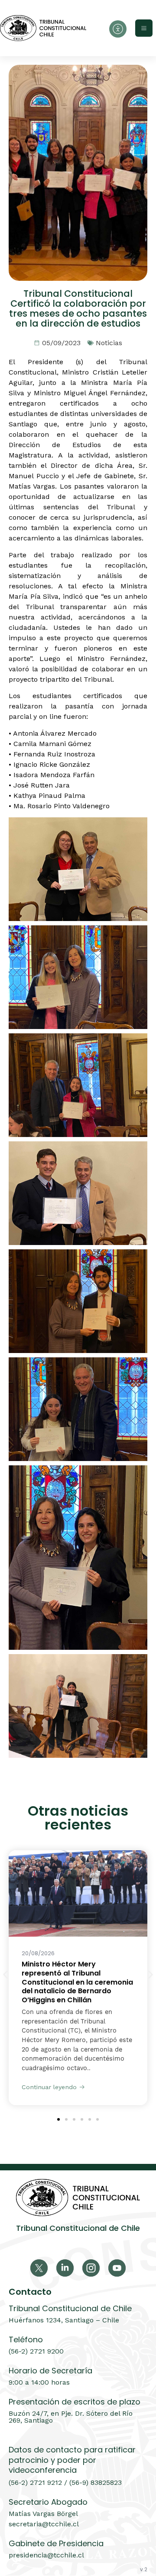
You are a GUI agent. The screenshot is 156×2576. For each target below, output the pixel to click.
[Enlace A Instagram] (91, 2268)
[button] (5, 1974)
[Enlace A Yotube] (117, 2268)
